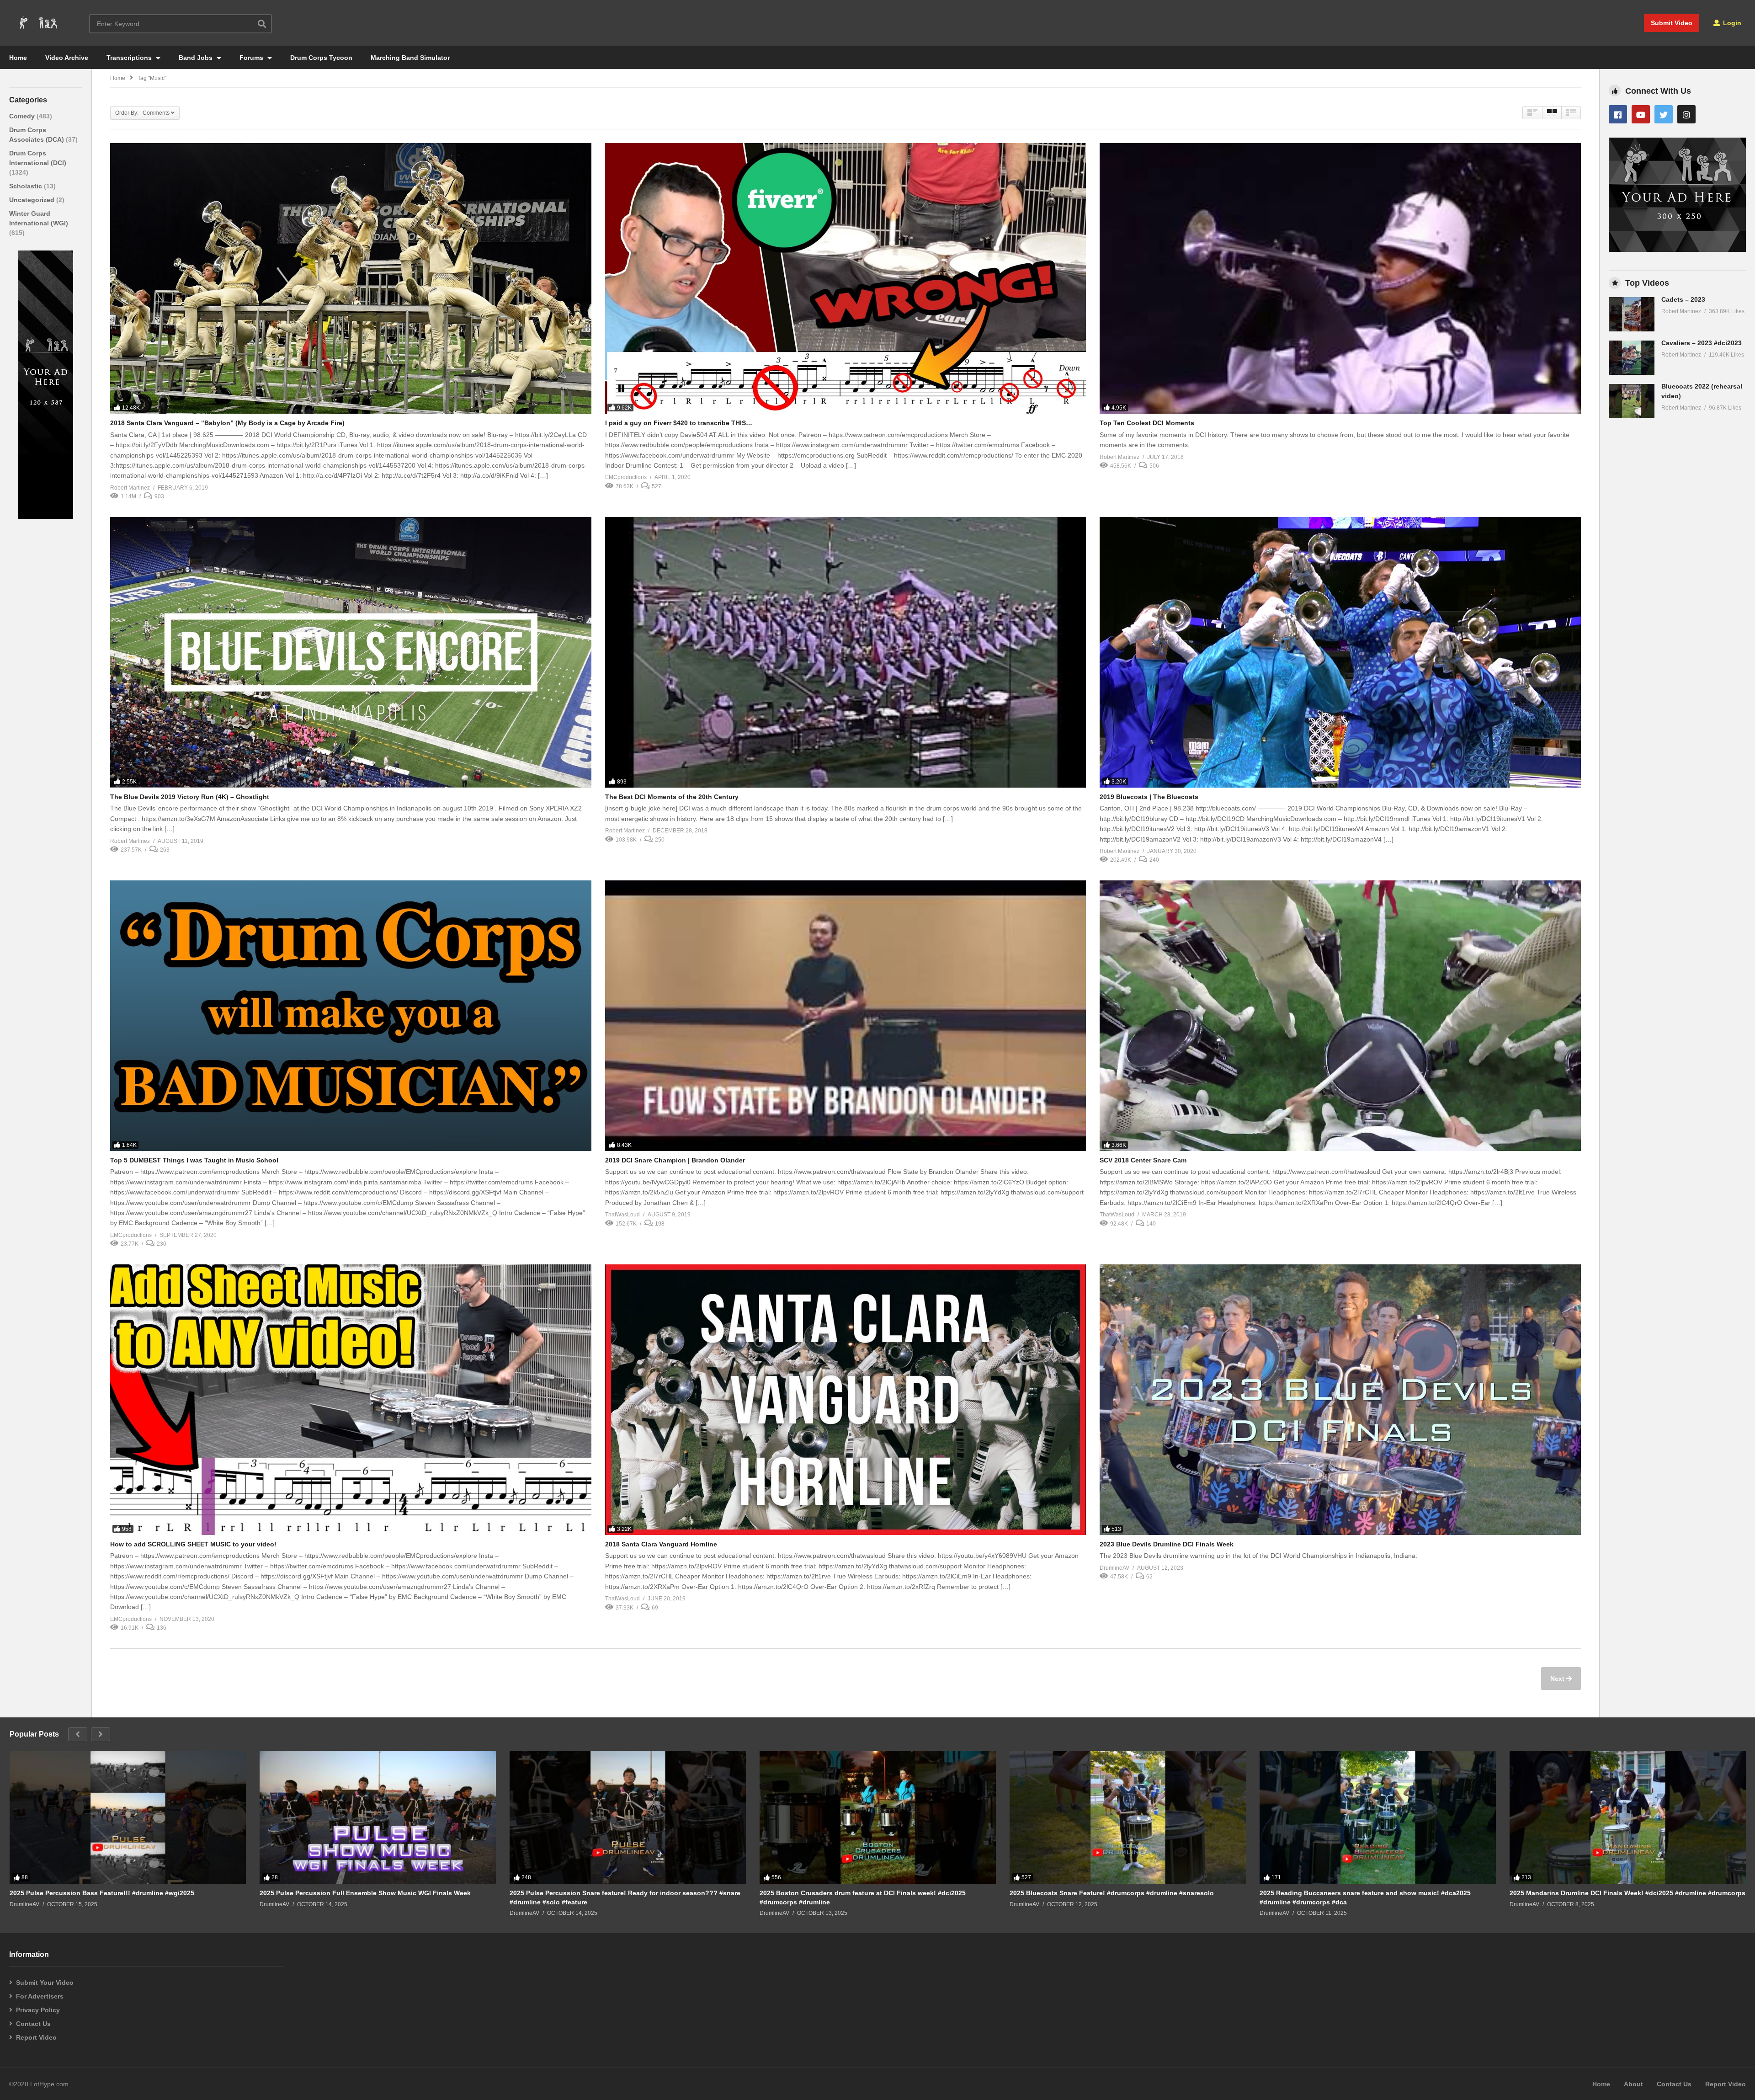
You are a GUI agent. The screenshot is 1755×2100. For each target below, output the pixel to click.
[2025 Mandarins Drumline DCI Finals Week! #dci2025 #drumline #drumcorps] (1628, 1817)
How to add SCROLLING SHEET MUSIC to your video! (193, 1544)
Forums (252, 58)
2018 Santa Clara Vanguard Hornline (661, 1544)
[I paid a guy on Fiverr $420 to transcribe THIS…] (846, 278)
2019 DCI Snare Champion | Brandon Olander (675, 1160)
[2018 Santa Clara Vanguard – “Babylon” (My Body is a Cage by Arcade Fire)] (351, 278)
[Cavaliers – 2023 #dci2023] (1632, 358)
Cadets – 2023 (1683, 299)
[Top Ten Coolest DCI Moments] (1340, 278)
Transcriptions (130, 58)
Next (1558, 1679)
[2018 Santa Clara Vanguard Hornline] (846, 1400)
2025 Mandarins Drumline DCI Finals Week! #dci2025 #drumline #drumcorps (1627, 1893)
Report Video (36, 2037)
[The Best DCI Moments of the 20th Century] (846, 652)
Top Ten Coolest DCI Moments (1147, 423)
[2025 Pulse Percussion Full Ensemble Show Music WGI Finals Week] (378, 1817)
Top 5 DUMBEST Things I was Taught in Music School (194, 1160)
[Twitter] (1664, 114)
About (1633, 2084)
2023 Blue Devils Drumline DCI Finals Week (1167, 1544)
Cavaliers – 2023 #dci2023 (1702, 343)
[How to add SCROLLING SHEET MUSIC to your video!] (351, 1400)
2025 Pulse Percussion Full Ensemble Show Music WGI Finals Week (365, 1893)
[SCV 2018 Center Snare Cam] (1340, 1016)
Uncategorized (33, 200)
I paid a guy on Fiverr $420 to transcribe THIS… (679, 423)
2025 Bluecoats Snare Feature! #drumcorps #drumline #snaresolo (1112, 1893)
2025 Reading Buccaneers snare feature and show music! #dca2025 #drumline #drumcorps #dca (1365, 1897)
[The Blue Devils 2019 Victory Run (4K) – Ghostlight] (351, 652)
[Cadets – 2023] (1632, 314)
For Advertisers (40, 1996)
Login (1731, 23)
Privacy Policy (38, 2010)
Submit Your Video (45, 1983)
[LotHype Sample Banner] (46, 517)
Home (18, 58)
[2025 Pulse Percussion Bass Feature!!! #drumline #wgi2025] (128, 1817)
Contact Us (33, 2024)
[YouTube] (1641, 114)
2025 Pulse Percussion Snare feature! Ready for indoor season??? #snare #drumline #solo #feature (625, 1897)
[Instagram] (1686, 114)
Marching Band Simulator (410, 58)
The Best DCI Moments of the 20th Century (672, 797)
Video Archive (67, 58)
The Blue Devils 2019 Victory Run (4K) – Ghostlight (190, 797)
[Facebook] (1618, 114)
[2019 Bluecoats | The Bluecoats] (1340, 652)
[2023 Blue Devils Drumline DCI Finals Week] (1340, 1400)
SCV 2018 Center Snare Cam (1143, 1160)
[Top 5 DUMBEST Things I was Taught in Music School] (351, 1016)
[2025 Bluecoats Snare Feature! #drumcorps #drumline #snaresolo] (1128, 1817)
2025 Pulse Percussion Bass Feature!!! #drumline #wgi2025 (102, 1893)
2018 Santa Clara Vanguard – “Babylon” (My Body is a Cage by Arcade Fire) (227, 423)
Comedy (23, 116)
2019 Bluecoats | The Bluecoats (1149, 797)
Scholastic (27, 186)
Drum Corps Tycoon (321, 58)
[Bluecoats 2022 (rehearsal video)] (1632, 401)
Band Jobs (197, 58)
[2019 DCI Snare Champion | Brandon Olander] (846, 1016)
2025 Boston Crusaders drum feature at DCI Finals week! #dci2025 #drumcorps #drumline (863, 1897)
